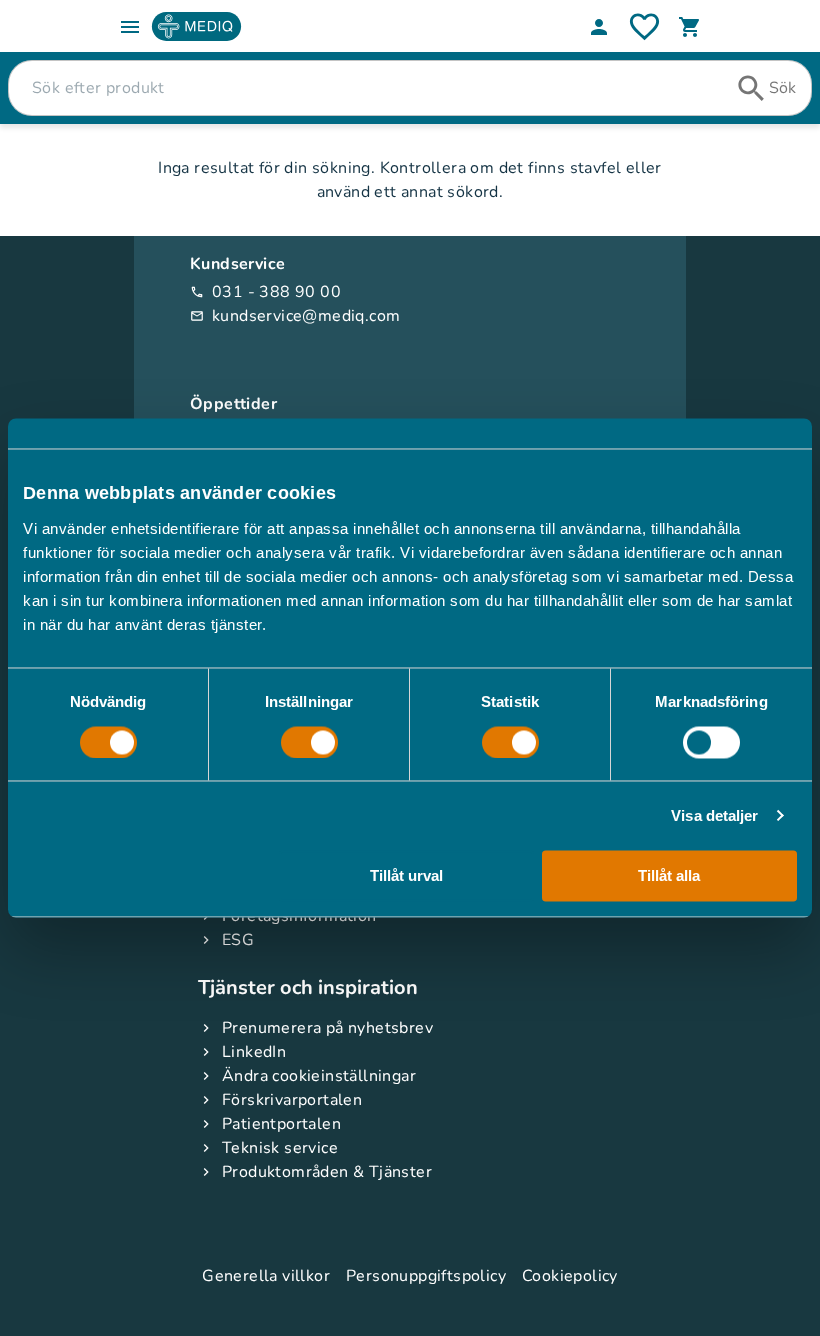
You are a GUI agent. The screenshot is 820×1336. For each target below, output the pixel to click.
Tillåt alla (669, 876)
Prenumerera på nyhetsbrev (327, 1028)
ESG (238, 940)
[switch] (309, 742)
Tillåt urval (406, 876)
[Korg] (690, 27)
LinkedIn (254, 1052)
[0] (690, 27)
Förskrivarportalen (292, 1100)
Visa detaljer (714, 815)
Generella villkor (266, 1276)
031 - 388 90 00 (265, 292)
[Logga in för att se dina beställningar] (644, 26)
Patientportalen (281, 1124)
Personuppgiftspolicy (426, 1276)
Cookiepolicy (570, 1276)
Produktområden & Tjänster (327, 1172)
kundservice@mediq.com (295, 316)
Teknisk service (280, 1148)
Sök (782, 88)
